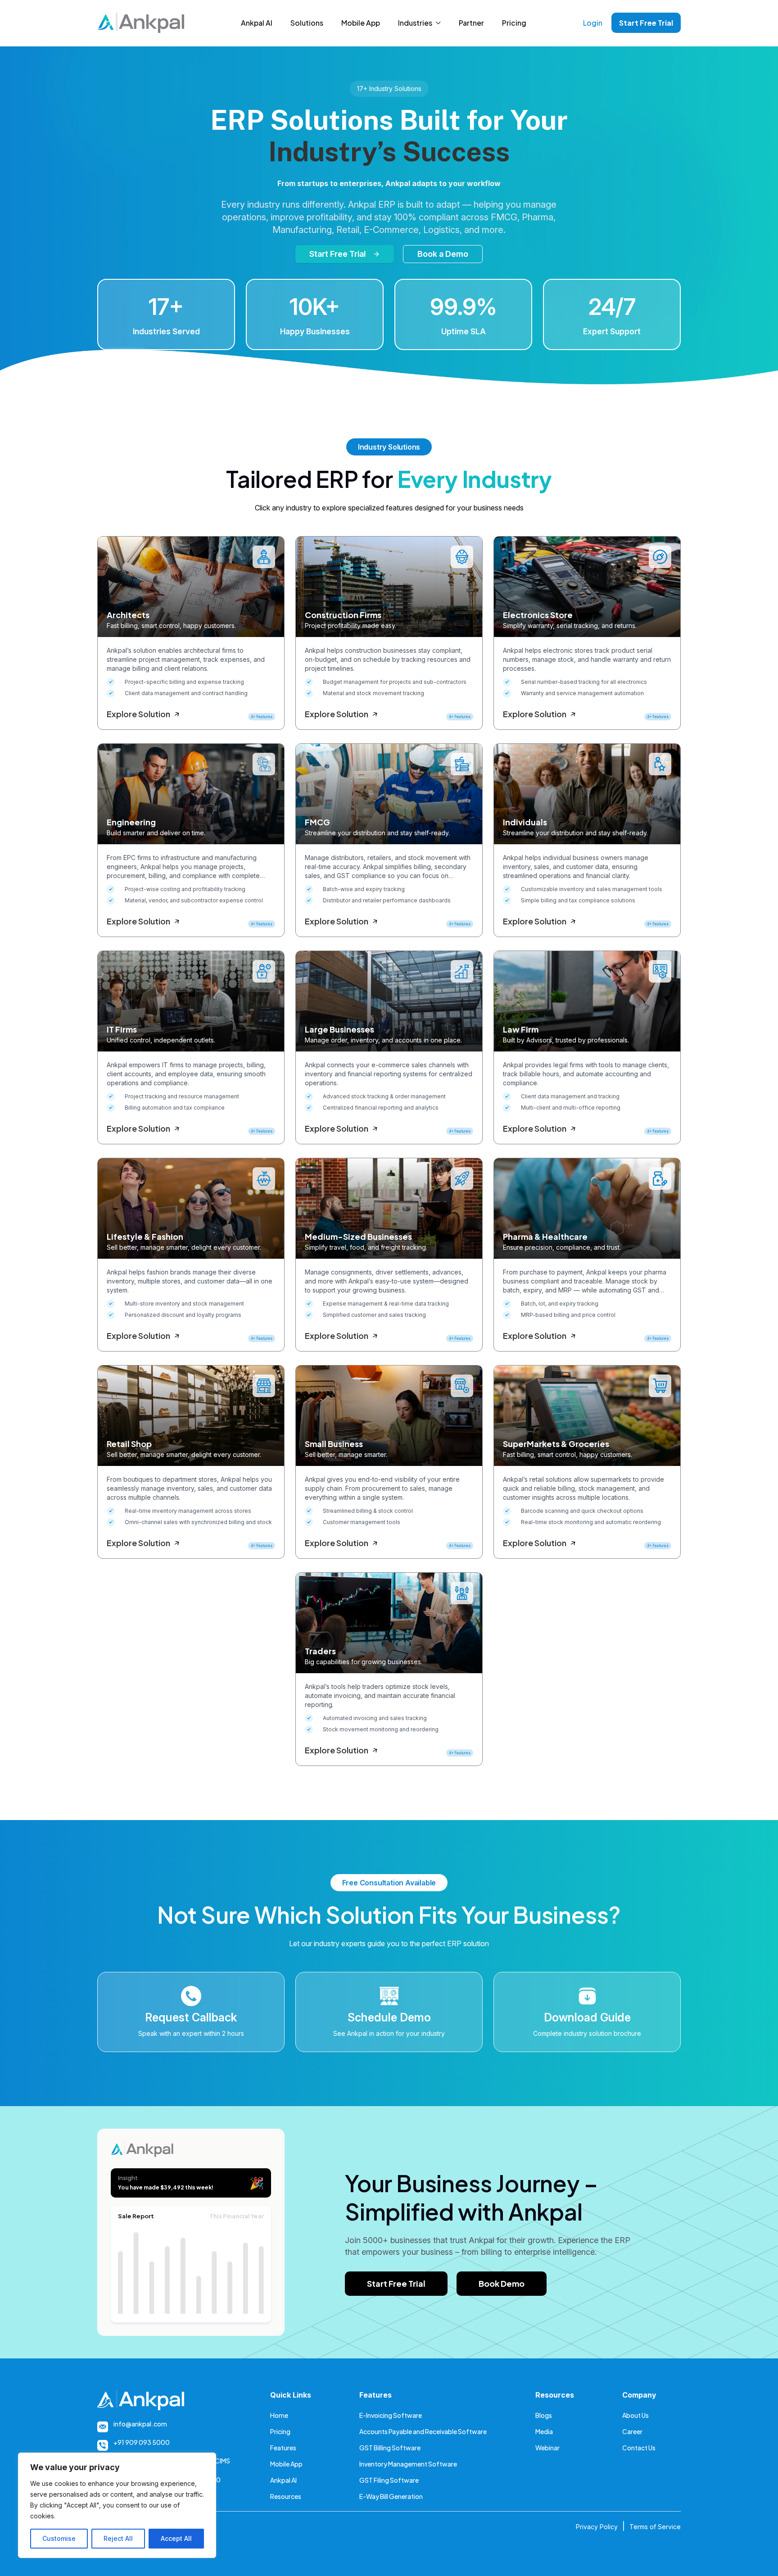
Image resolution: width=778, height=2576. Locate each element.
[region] (117, 2505)
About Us (636, 2415)
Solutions (307, 23)
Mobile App (361, 23)
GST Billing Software (390, 2448)
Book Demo (502, 2283)
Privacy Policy (597, 2527)
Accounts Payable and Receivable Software (423, 2431)
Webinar (547, 2448)
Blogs (544, 2415)
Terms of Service (655, 2527)
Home (279, 2415)
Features (283, 2448)
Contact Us (639, 2448)
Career (632, 2431)
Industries (415, 23)
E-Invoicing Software (391, 2415)
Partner (471, 23)
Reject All (118, 2538)
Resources (286, 2496)
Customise (59, 2538)
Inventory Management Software (408, 2464)
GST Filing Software (389, 2480)
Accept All (176, 2538)
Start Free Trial (646, 23)
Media (544, 2431)
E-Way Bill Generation (391, 2496)
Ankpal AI (257, 23)
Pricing (514, 23)
